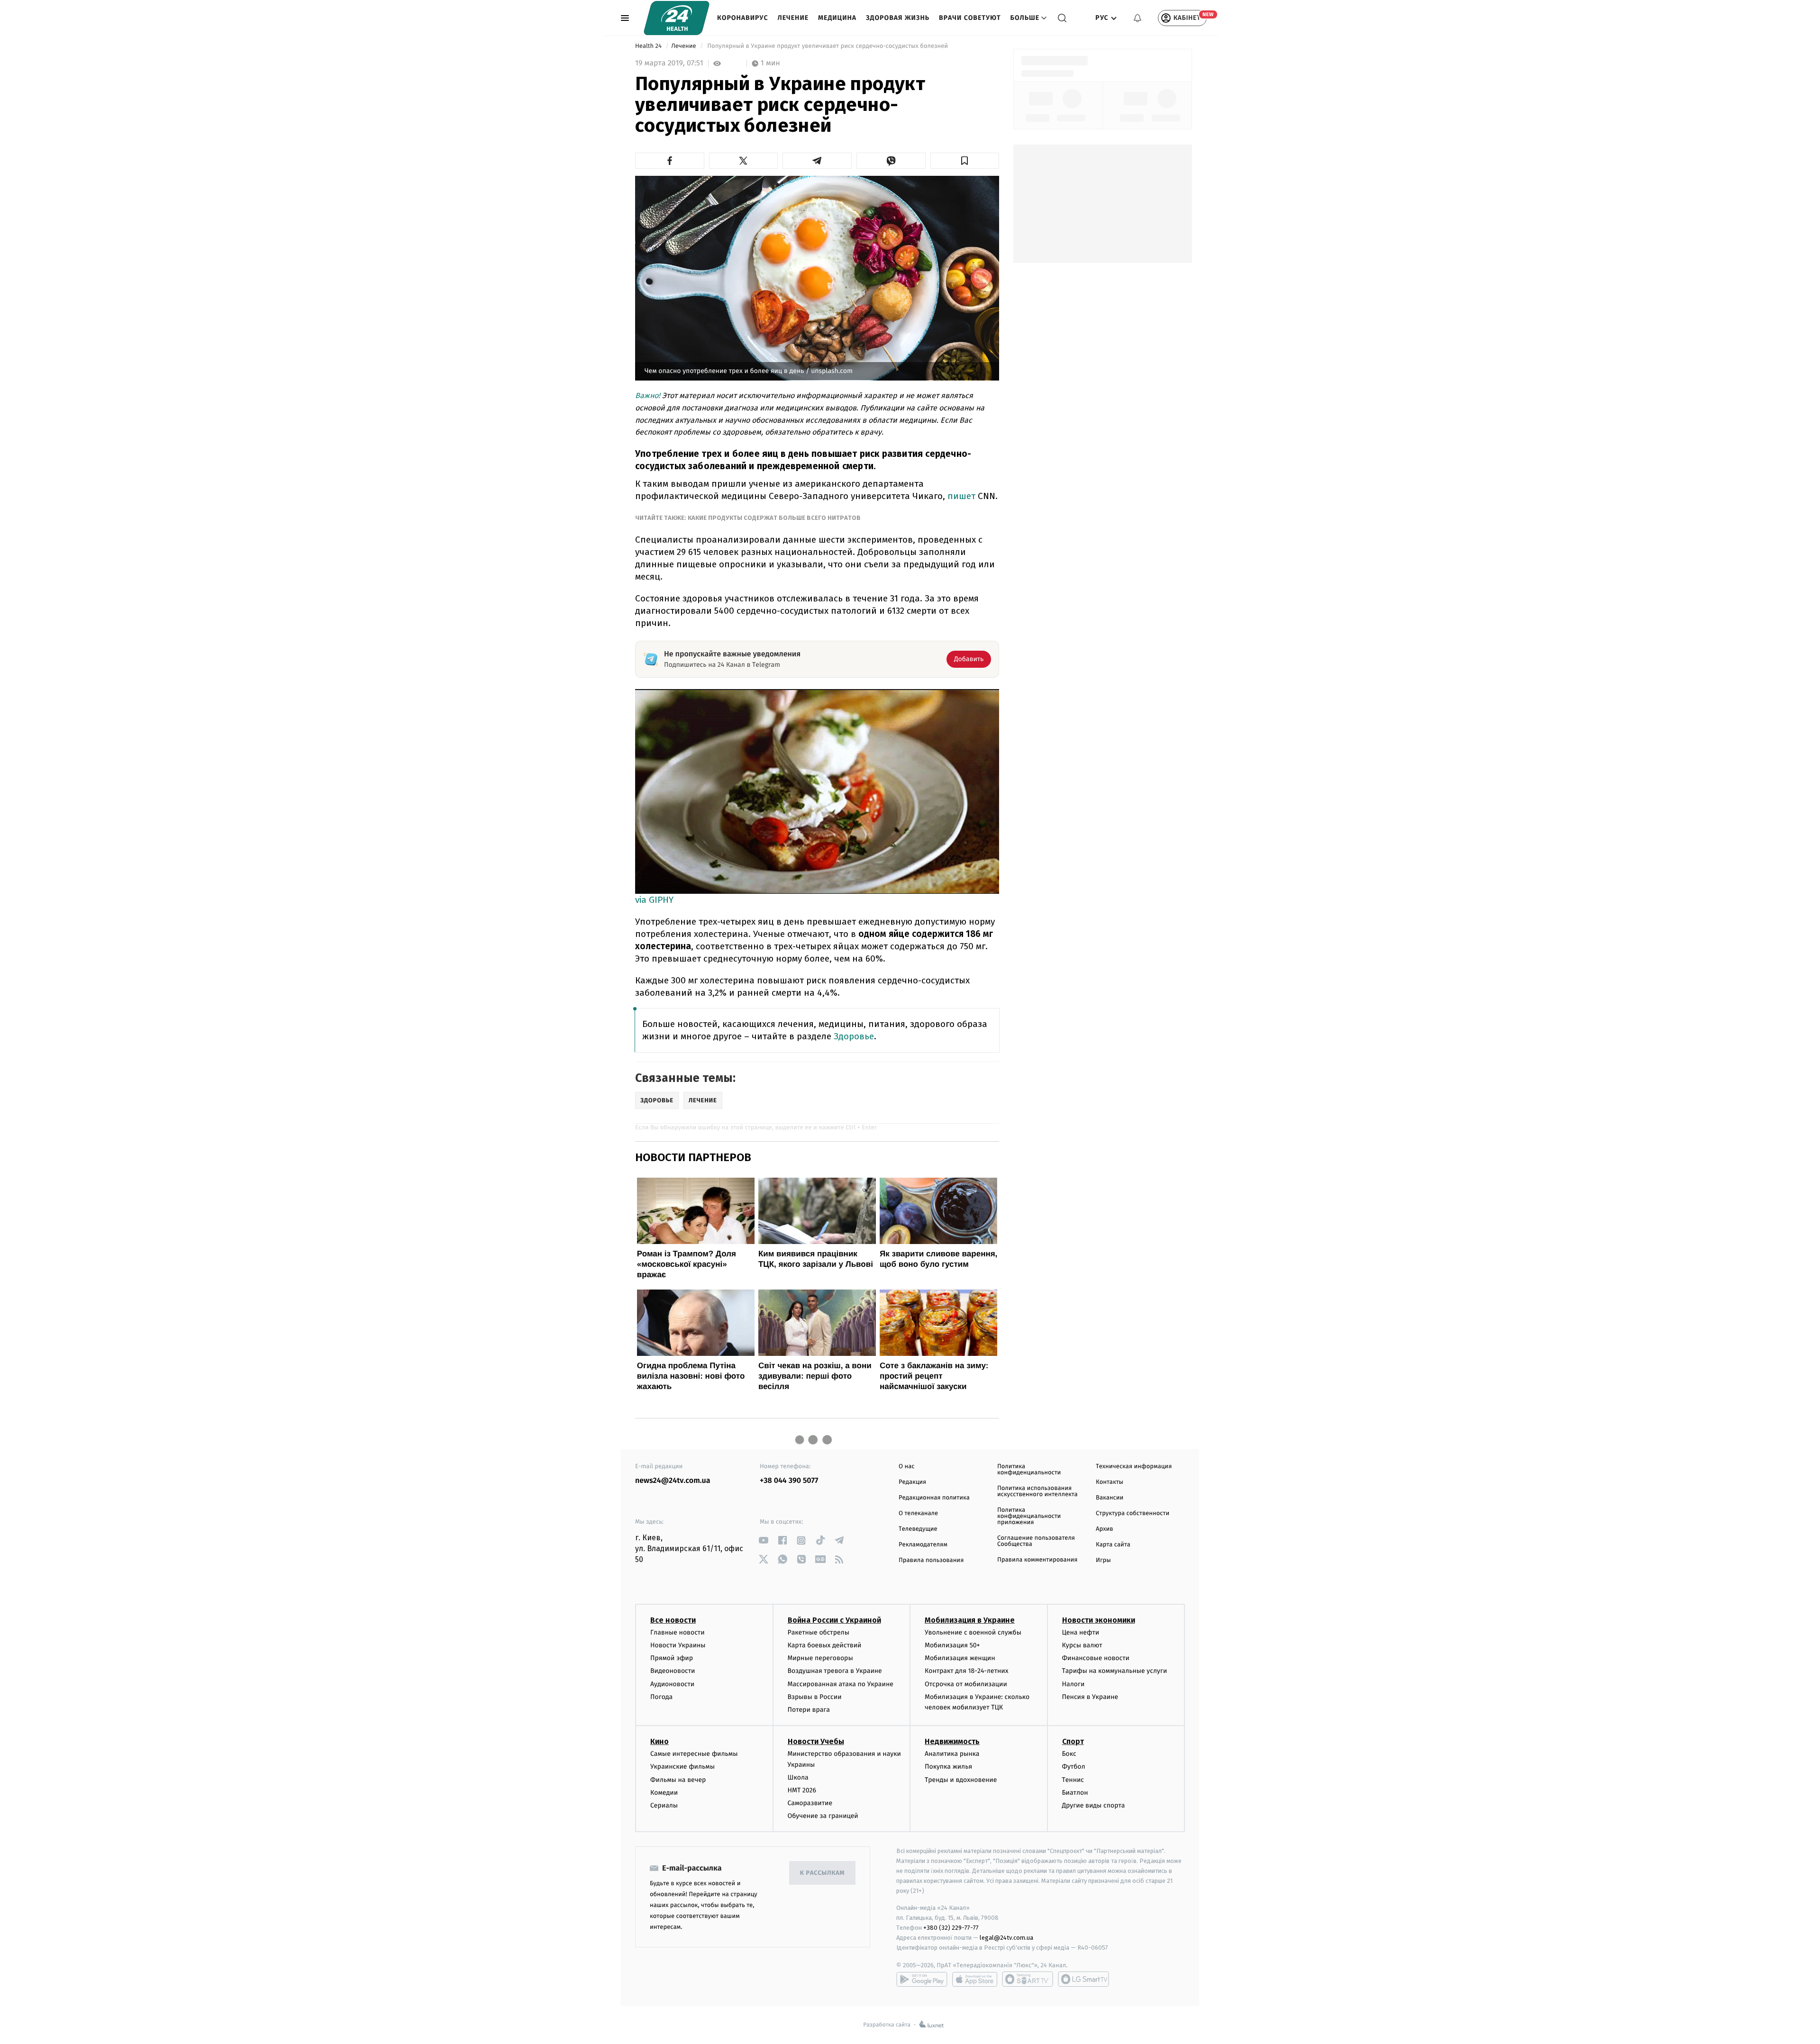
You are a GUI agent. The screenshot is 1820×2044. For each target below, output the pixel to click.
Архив (1105, 1529)
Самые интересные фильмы (694, 1754)
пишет (963, 496)
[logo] (677, 18)
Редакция (912, 1482)
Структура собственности (1133, 1513)
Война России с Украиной (834, 1620)
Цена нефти (1081, 1632)
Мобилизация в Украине (970, 1620)
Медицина (837, 18)
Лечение (793, 18)
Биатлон (1075, 1793)
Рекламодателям (923, 1545)
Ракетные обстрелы (819, 1632)
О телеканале (918, 1513)
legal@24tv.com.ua (1006, 1938)
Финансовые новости (1096, 1658)
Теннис (1073, 1780)
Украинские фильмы (682, 1767)
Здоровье (854, 1036)
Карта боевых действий (825, 1645)
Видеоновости (673, 1671)
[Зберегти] (965, 161)
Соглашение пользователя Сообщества (1036, 1541)
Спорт (1073, 1741)
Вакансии (1110, 1498)
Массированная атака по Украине (841, 1684)
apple (975, 1979)
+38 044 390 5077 (789, 1481)
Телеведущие (918, 1529)
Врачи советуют (970, 18)
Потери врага (809, 1710)
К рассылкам (822, 1873)
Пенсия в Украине (1090, 1697)
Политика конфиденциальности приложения (1029, 1516)
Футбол (1074, 1767)
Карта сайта (1113, 1545)
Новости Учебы (816, 1741)
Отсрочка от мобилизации (966, 1684)
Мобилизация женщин (960, 1658)
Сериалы (664, 1805)
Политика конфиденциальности (1029, 1470)
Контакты (1110, 1482)
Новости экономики (1099, 1620)
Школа (798, 1777)
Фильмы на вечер (678, 1780)
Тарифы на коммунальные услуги (1115, 1671)
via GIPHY (654, 900)
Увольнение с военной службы (973, 1632)
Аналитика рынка (952, 1754)
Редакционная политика (934, 1498)
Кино (660, 1741)
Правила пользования (931, 1560)
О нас (906, 1467)
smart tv (1028, 1979)
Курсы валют (1082, 1645)
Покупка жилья (948, 1767)
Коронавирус (743, 18)
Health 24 (649, 46)
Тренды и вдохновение (961, 1780)
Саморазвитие (810, 1803)
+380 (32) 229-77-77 (951, 1928)
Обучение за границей (823, 1816)
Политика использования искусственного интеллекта (1037, 1491)
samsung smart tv (1083, 1979)
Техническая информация (1134, 1467)
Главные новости (678, 1632)
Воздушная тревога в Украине (835, 1671)
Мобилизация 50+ (952, 1645)
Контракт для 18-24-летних (967, 1671)
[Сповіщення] (1137, 18)
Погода (661, 1697)
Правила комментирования (1037, 1560)
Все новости (673, 1620)
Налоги (1074, 1684)
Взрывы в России (815, 1697)
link (763, 1540)
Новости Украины (678, 1645)
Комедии (664, 1793)
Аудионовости (672, 1684)
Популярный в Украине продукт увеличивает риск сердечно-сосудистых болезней (828, 46)
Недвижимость (952, 1741)
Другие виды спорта (1094, 1805)
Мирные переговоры (820, 1658)
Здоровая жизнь (898, 18)
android (922, 1979)
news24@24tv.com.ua (673, 1481)
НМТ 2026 (802, 1790)
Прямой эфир (672, 1658)
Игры (1103, 1560)
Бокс (1069, 1754)
